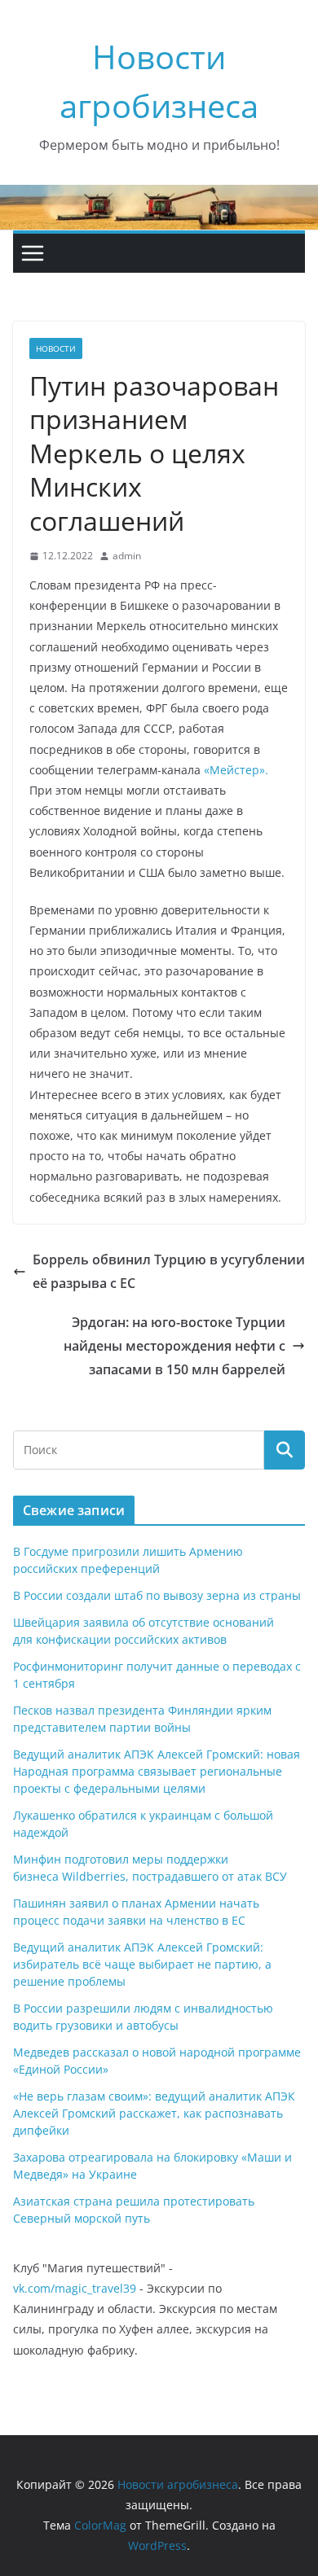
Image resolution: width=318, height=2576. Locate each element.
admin (127, 556)
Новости (56, 348)
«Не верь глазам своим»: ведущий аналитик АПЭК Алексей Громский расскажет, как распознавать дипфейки (154, 2113)
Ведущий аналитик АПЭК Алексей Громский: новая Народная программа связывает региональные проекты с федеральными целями (157, 1771)
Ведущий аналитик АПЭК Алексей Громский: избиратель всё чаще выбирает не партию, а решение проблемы (142, 1964)
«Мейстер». (236, 770)
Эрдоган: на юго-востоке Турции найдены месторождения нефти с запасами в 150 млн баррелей (174, 1346)
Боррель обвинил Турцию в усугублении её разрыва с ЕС (169, 1271)
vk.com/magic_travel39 (75, 2288)
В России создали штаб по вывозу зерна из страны (157, 1595)
